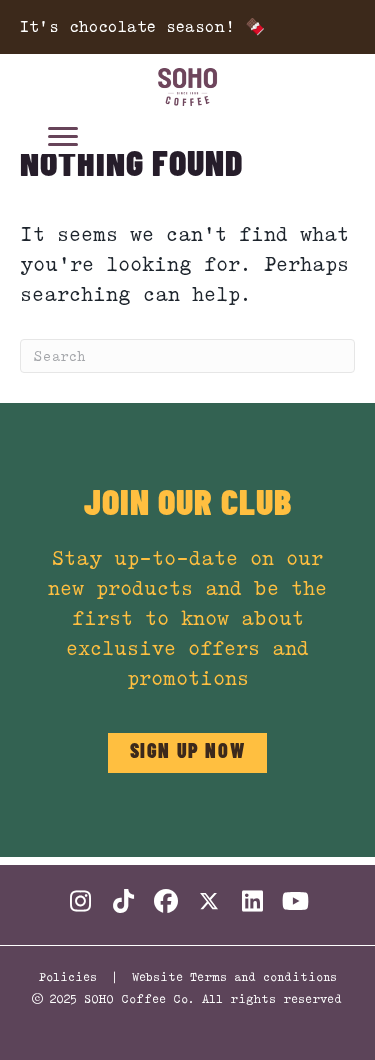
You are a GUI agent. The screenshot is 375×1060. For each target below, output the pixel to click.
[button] (188, 753)
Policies (68, 976)
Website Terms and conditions (234, 976)
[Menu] (63, 137)
